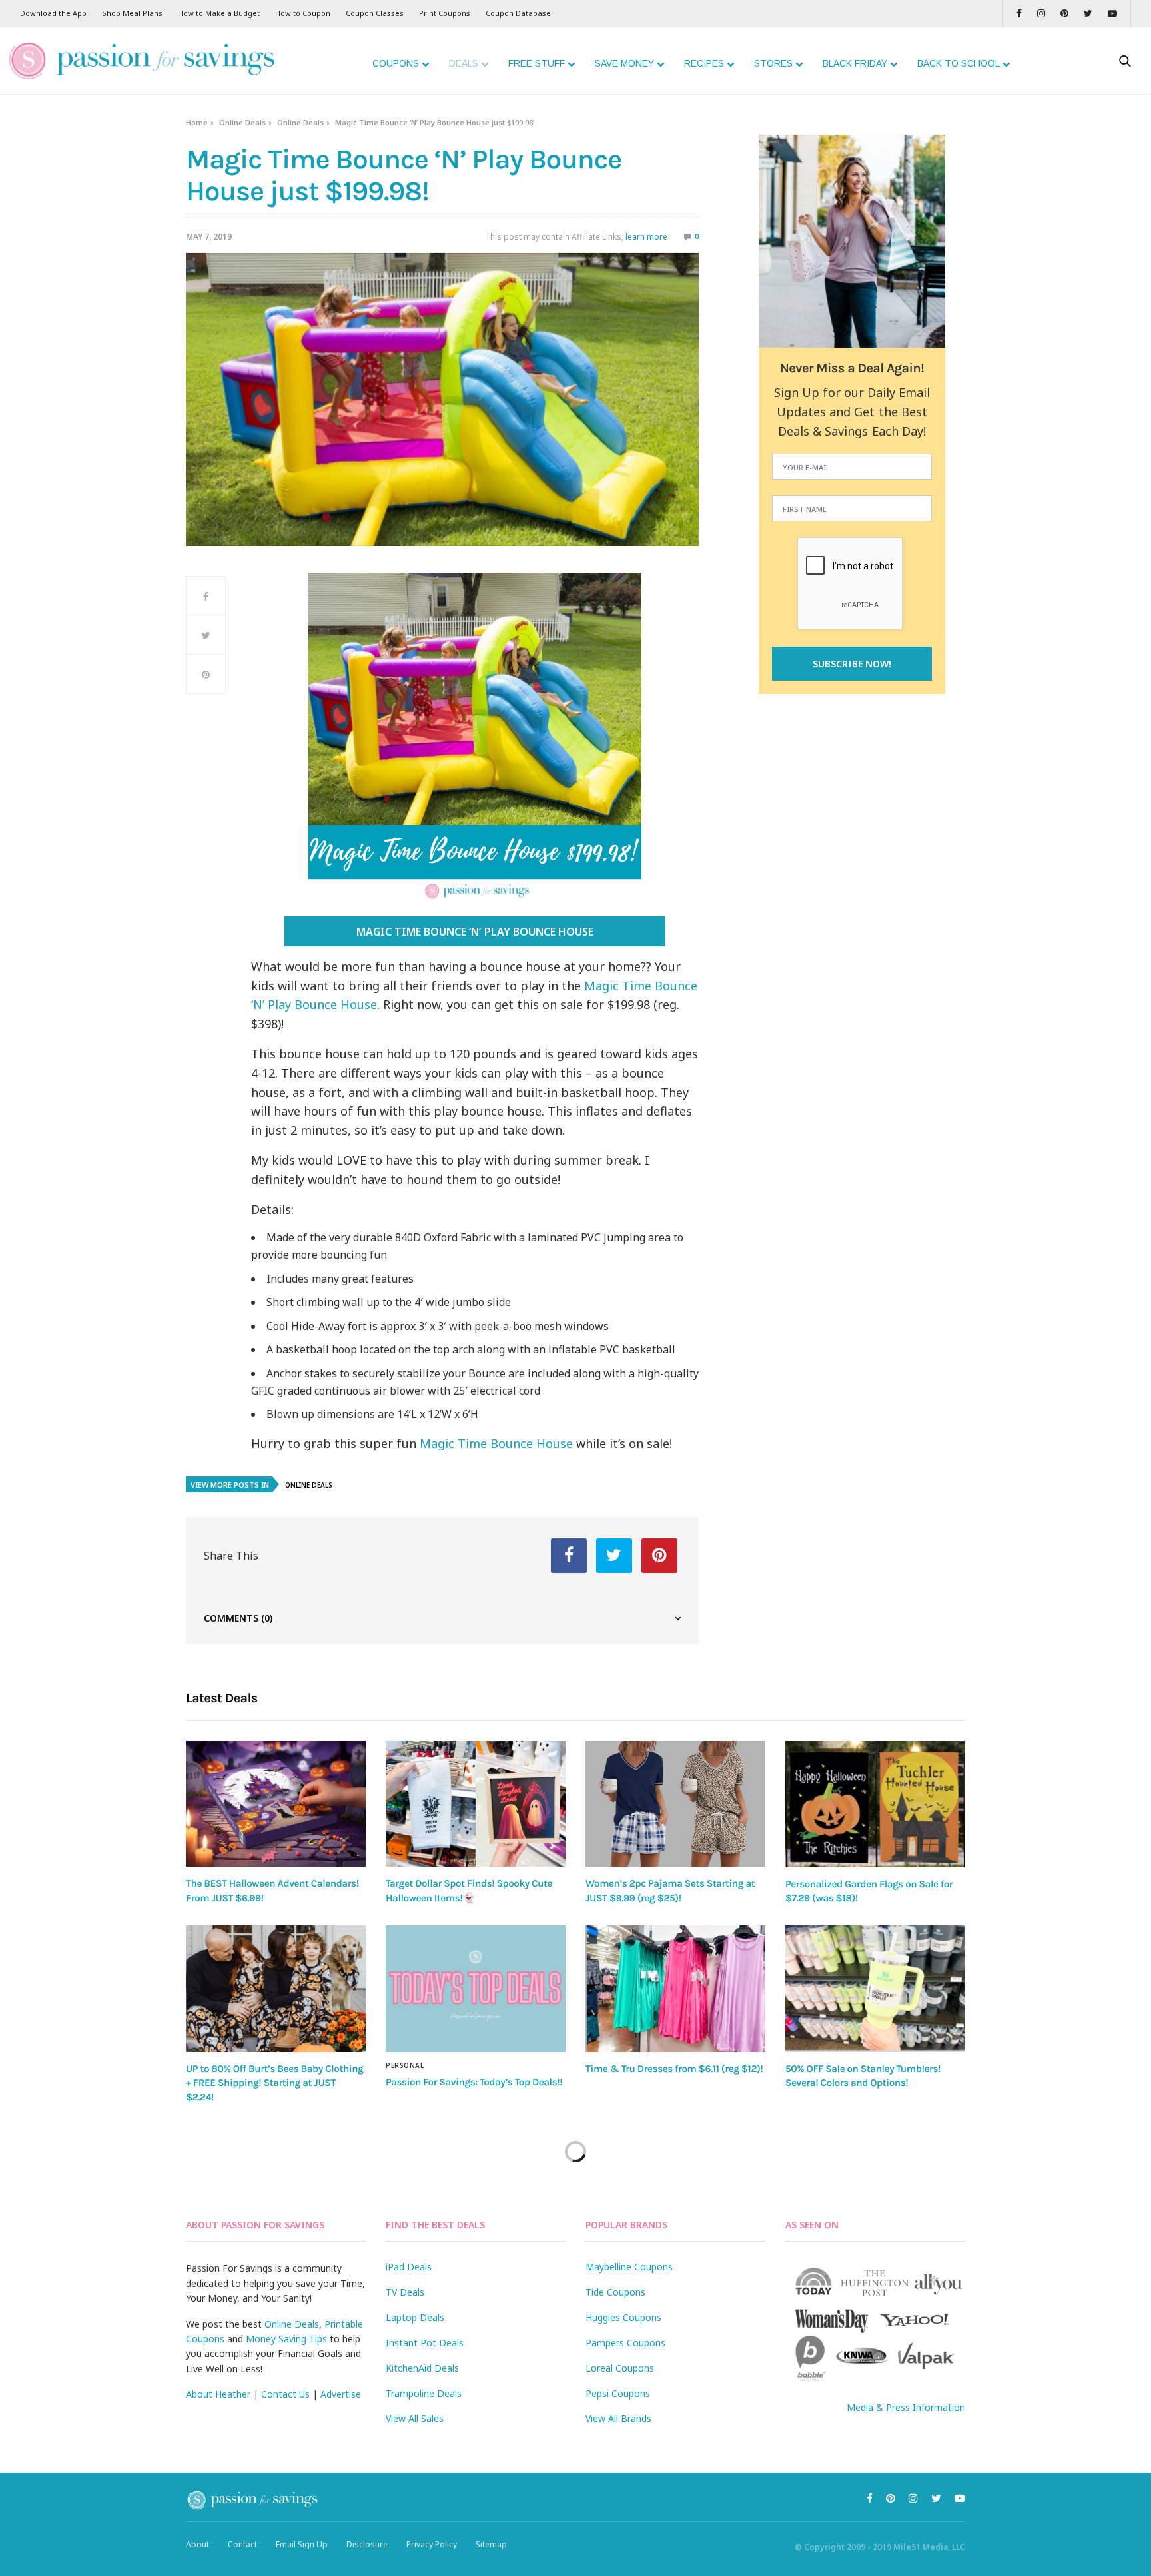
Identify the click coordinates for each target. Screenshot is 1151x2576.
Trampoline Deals (424, 2393)
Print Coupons (445, 13)
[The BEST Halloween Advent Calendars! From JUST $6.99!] (276, 1804)
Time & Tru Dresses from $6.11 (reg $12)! (674, 2069)
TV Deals (405, 2292)
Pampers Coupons (625, 2343)
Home (197, 122)
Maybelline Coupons (629, 2267)
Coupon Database (518, 13)
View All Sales (415, 2418)
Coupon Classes (375, 13)
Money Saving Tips (286, 2339)
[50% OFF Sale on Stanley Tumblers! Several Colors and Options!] (875, 1989)
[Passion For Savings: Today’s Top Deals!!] (476, 1989)
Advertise (341, 2394)
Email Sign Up (302, 2544)
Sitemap (491, 2544)
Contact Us (285, 2394)
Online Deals (242, 122)
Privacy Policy (432, 2544)
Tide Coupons (615, 2292)
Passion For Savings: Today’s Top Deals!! (474, 2082)
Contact (242, 2544)
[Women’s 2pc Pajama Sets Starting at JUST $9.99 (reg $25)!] (675, 1804)
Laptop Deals (415, 2317)
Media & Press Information (906, 2407)
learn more (646, 237)
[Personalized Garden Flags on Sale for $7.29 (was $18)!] (875, 1804)
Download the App (53, 13)
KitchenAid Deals (422, 2368)
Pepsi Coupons (618, 2393)
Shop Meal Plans (132, 13)
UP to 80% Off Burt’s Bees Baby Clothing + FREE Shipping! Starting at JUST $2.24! (274, 2083)
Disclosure (367, 2544)
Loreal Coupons (620, 2368)
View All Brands (618, 2418)
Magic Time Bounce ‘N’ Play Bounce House (475, 932)
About (197, 2544)
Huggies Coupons (623, 2317)
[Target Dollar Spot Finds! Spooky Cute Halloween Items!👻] (476, 1804)
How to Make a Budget (219, 13)
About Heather (218, 2394)
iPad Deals (409, 2267)
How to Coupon (303, 13)
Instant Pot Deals (425, 2343)
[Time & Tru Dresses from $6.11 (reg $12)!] (675, 1989)
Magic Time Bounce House (496, 1443)
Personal (405, 2065)
